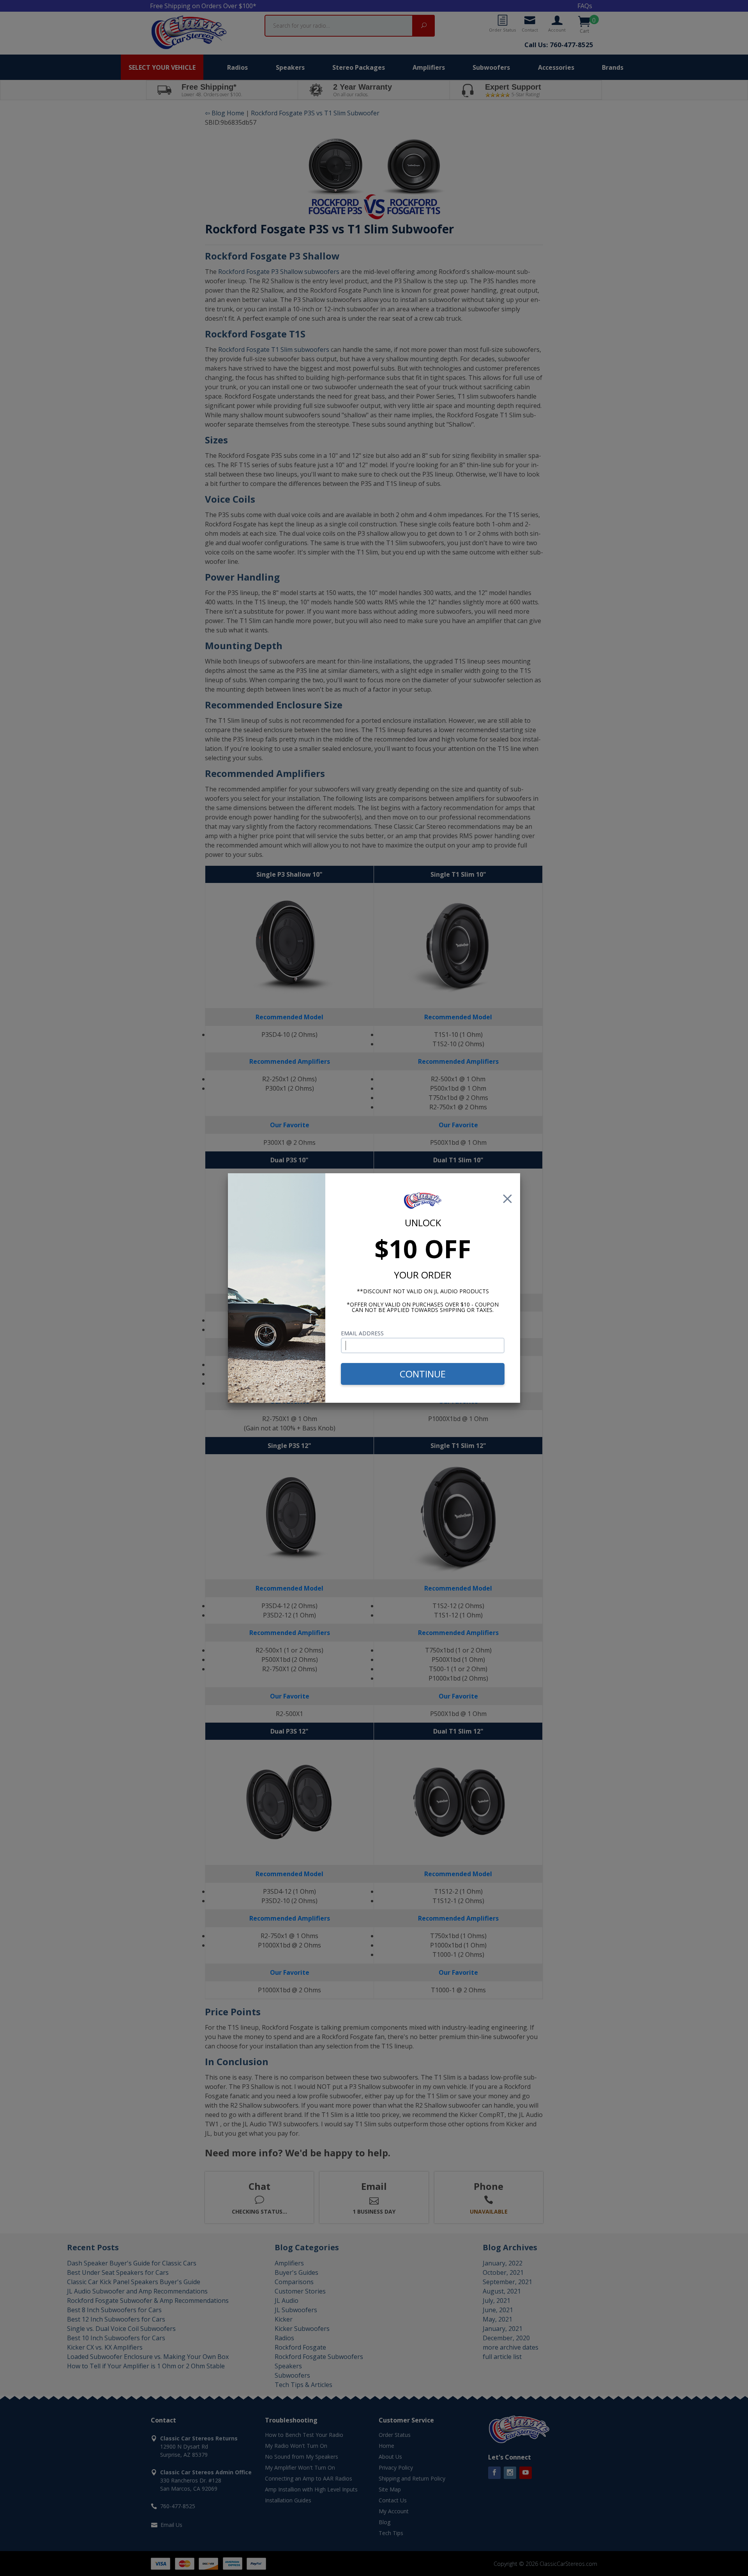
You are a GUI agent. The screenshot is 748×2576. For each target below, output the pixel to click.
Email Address (362, 1333)
